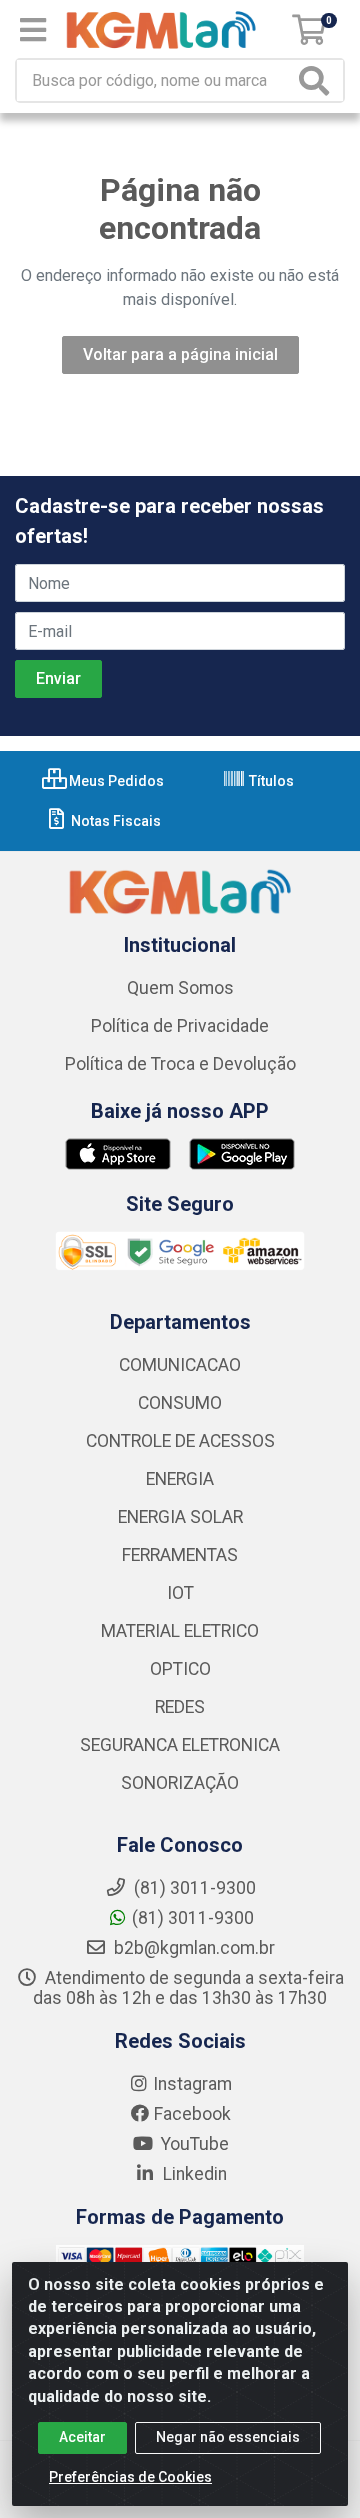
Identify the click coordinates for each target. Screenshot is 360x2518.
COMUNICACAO (180, 1365)
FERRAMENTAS (180, 1555)
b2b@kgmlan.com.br (192, 1948)
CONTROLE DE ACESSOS (180, 1441)
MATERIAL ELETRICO (180, 1631)
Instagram (192, 2084)
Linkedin (193, 2174)
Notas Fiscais (114, 821)
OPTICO (180, 1669)
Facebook (192, 2114)
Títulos (270, 781)
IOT (180, 1593)
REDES (180, 1707)
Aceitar (82, 2437)
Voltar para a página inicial (180, 354)
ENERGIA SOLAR (180, 1517)
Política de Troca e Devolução (180, 1064)
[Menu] (33, 30)
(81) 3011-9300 (193, 1918)
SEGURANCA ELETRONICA (180, 1745)
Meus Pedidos (115, 781)
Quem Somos (180, 988)
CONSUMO (180, 1403)
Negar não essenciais (228, 2437)
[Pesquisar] (318, 80)
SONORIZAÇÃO (180, 1783)
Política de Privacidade (180, 1026)
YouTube (193, 2144)
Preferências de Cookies (130, 2477)
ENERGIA (180, 1479)
